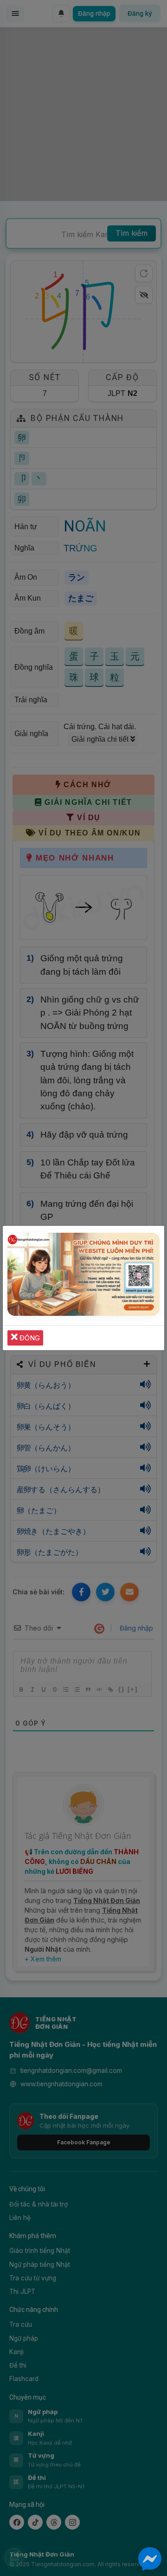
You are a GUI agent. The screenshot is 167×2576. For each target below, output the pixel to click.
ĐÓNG (29, 1338)
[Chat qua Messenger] (150, 2559)
